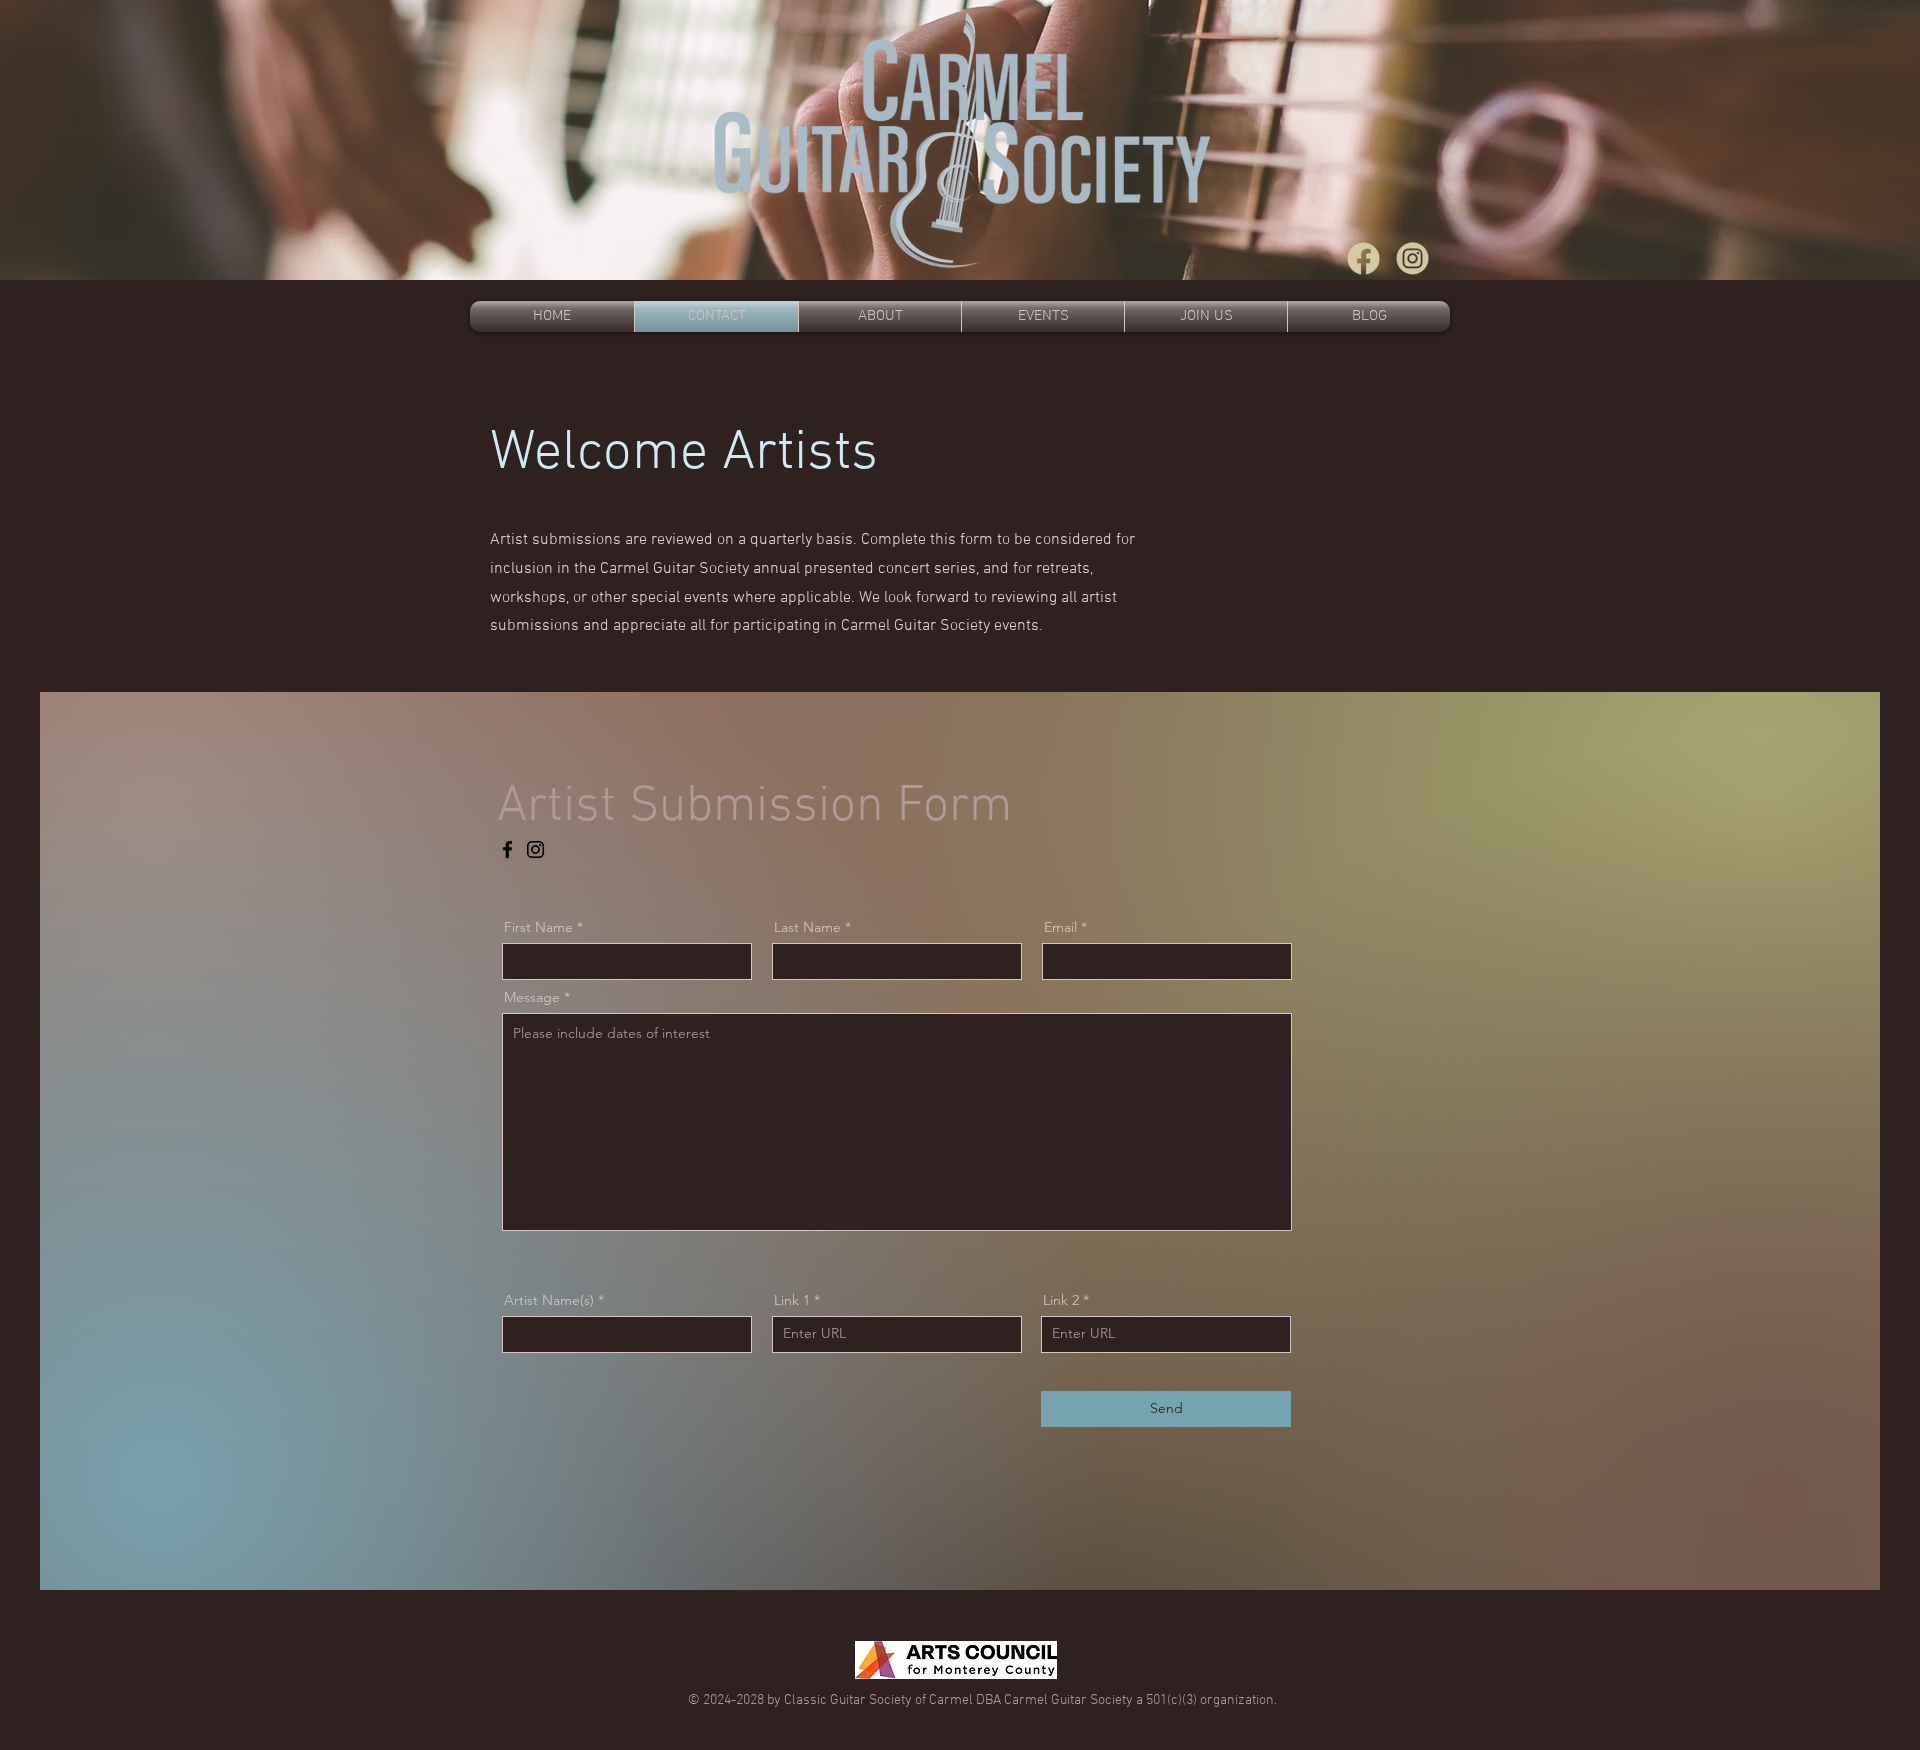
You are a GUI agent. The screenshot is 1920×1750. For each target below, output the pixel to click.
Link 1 (792, 1300)
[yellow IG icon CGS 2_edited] (1412, 258)
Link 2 (1061, 1300)
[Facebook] (507, 849)
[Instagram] (535, 849)
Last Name (807, 927)
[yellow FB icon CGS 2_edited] (1363, 258)
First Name (538, 927)
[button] (1206, 316)
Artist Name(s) (549, 1300)
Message (532, 997)
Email (1060, 927)
